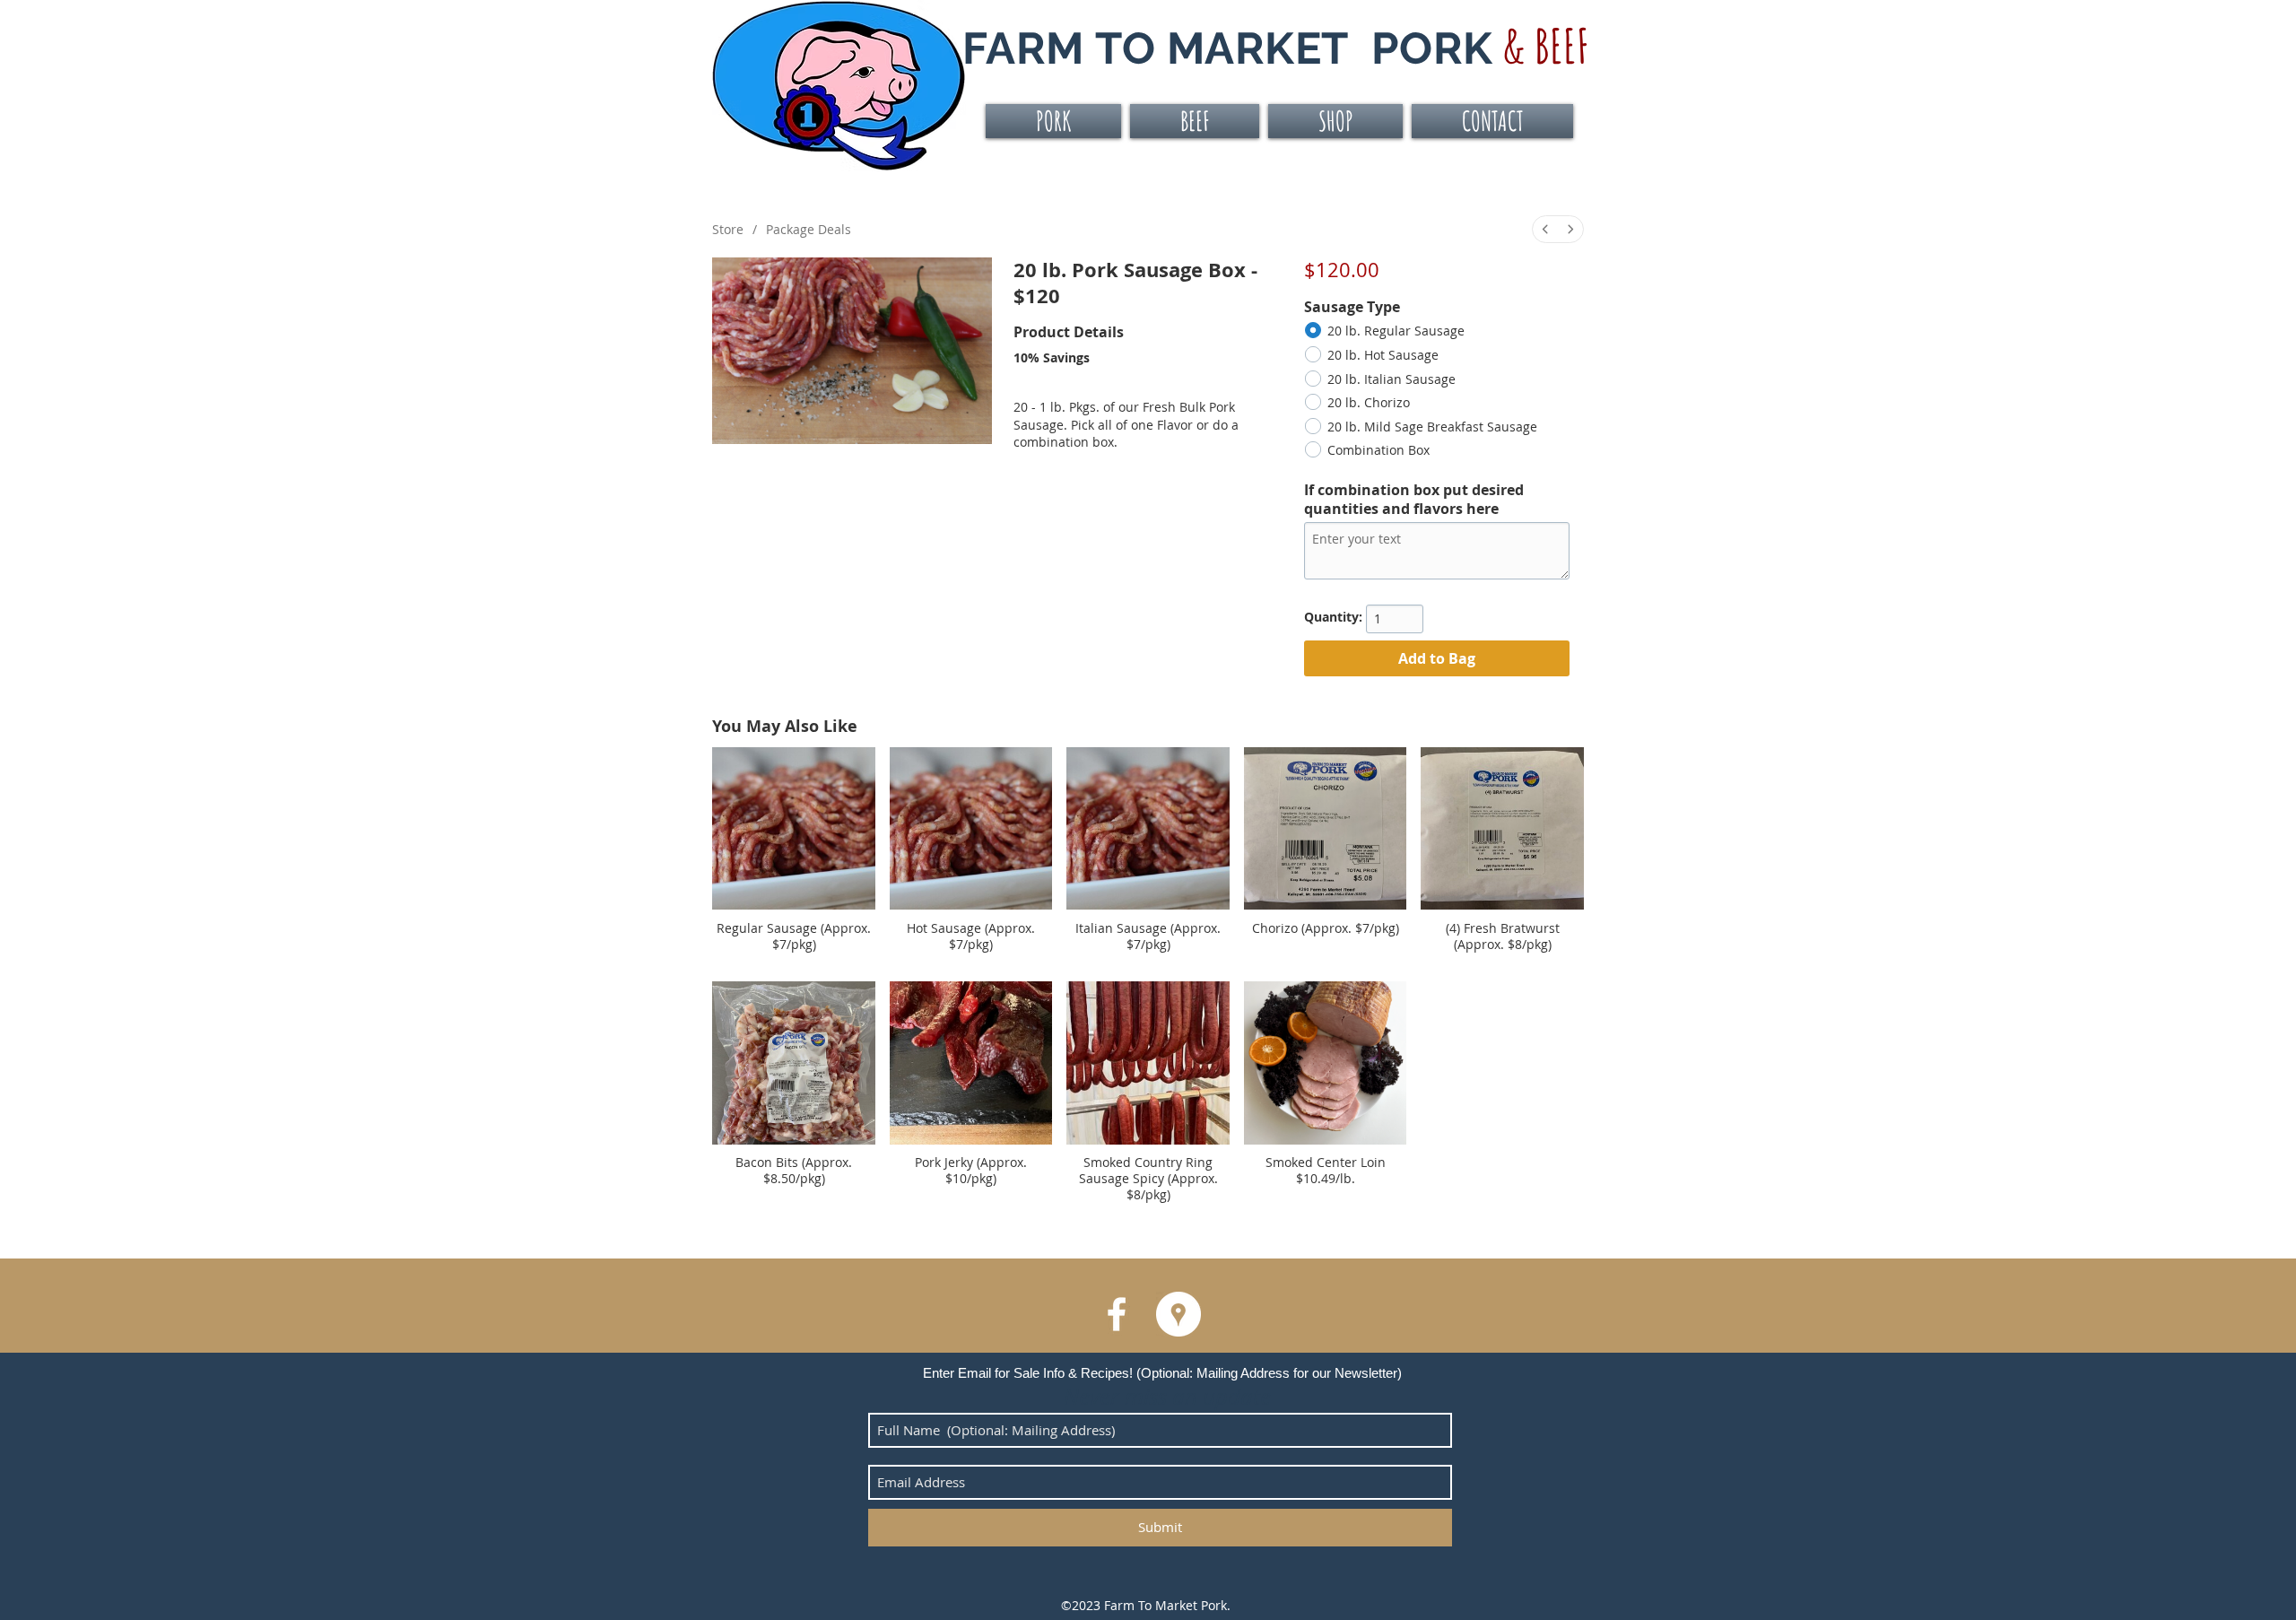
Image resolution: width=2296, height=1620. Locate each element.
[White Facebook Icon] (1117, 1314)
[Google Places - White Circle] (1178, 1314)
